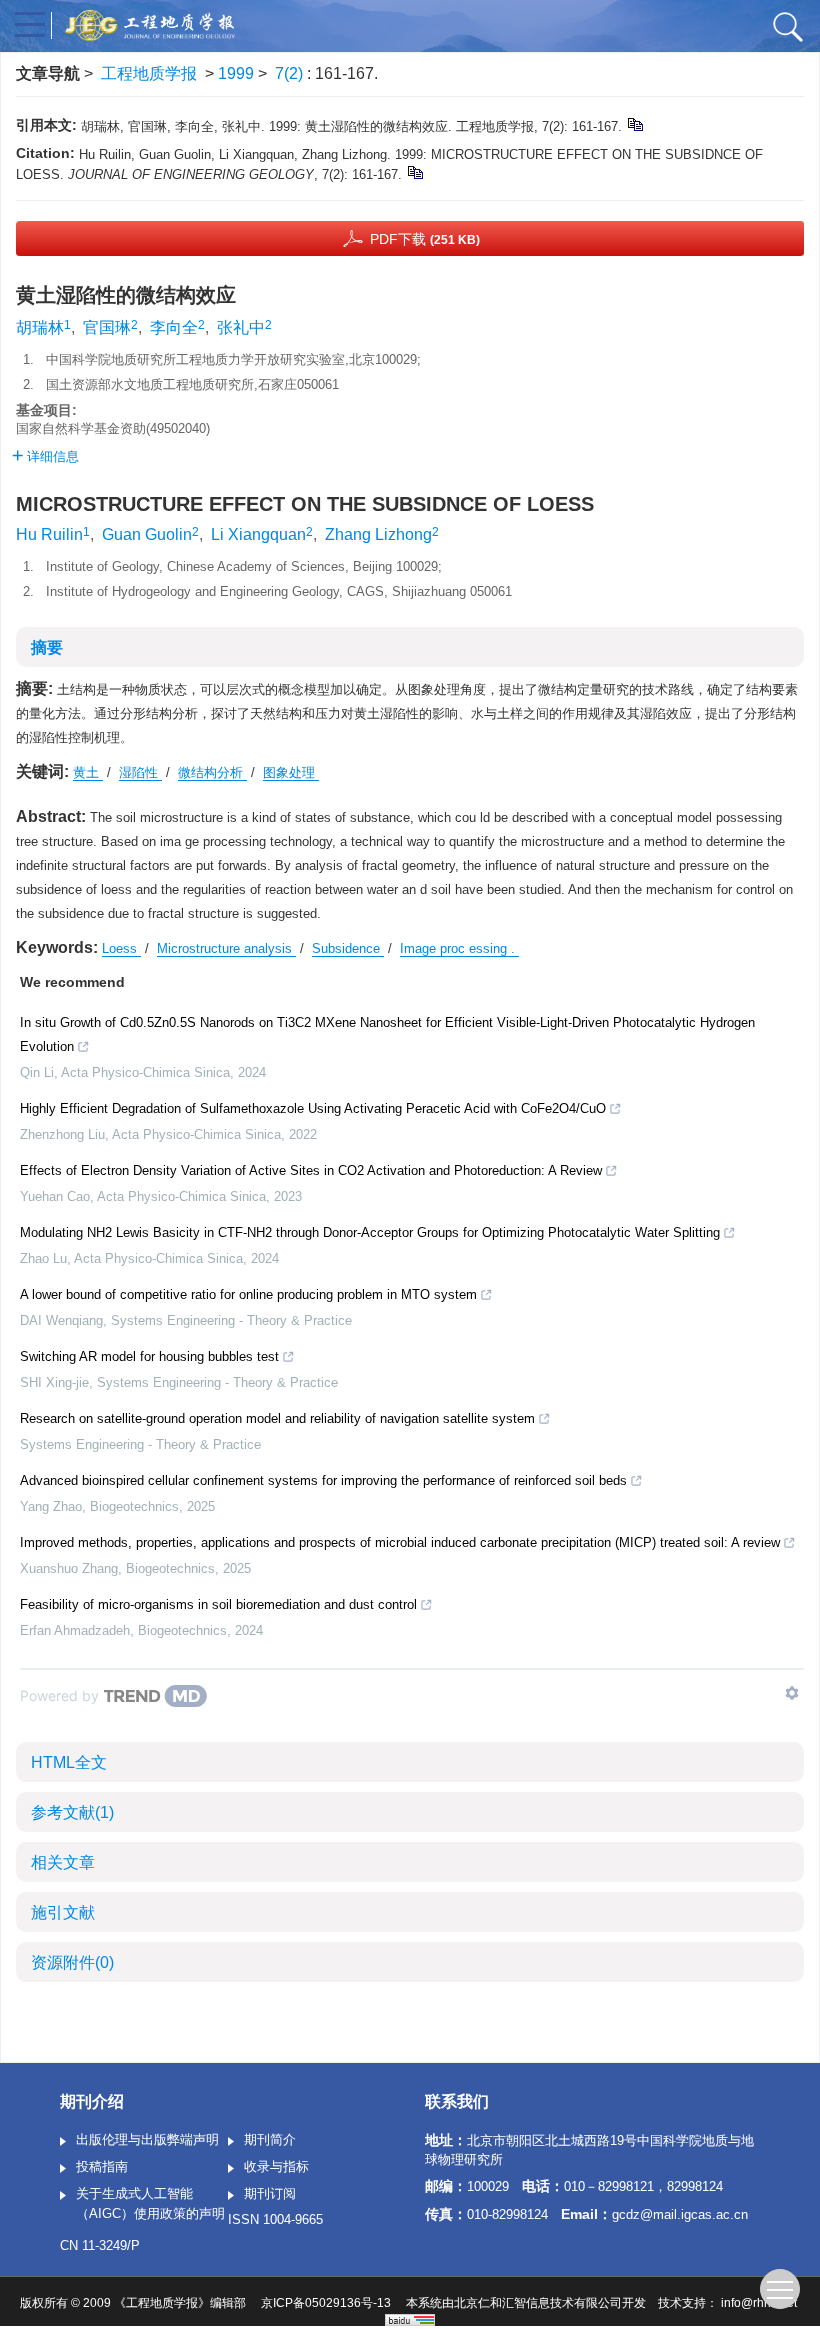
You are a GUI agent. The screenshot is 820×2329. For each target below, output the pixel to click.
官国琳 (107, 327)
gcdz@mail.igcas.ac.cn (680, 2214)
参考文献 (72, 1812)
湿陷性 (140, 772)
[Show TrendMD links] (792, 1693)
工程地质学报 (149, 73)
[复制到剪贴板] (634, 123)
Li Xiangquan (258, 534)
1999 (236, 73)
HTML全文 (69, 1762)
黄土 (88, 772)
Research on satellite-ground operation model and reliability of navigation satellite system (277, 1418)
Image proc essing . (459, 948)
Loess (121, 948)
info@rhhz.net (759, 2303)
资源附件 (72, 1962)
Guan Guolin (147, 534)
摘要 (47, 647)
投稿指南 (102, 2166)
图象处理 (291, 772)
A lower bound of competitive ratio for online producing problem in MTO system (248, 1294)
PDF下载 (425, 239)
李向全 (174, 327)
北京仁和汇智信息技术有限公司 (538, 2303)
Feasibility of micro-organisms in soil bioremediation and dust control (218, 1604)
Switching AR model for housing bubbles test (149, 1356)
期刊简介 (270, 2139)
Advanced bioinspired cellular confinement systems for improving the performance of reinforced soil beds (323, 1480)
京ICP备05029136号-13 (326, 2303)
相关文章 (63, 1862)
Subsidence (348, 948)
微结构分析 (212, 772)
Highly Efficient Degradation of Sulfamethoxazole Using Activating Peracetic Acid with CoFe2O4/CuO (313, 1108)
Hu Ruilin (49, 534)
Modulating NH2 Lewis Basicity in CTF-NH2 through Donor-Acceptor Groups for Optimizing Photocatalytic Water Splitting (370, 1232)
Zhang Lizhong (378, 534)
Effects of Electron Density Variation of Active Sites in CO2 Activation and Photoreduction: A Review (311, 1170)
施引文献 (63, 1912)
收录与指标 (276, 2166)
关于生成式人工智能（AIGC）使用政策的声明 (150, 2203)
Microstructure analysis (226, 948)
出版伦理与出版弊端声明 (147, 2139)
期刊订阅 (270, 2193)
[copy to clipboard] (414, 171)
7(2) (291, 73)
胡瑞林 (40, 327)
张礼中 (241, 327)
